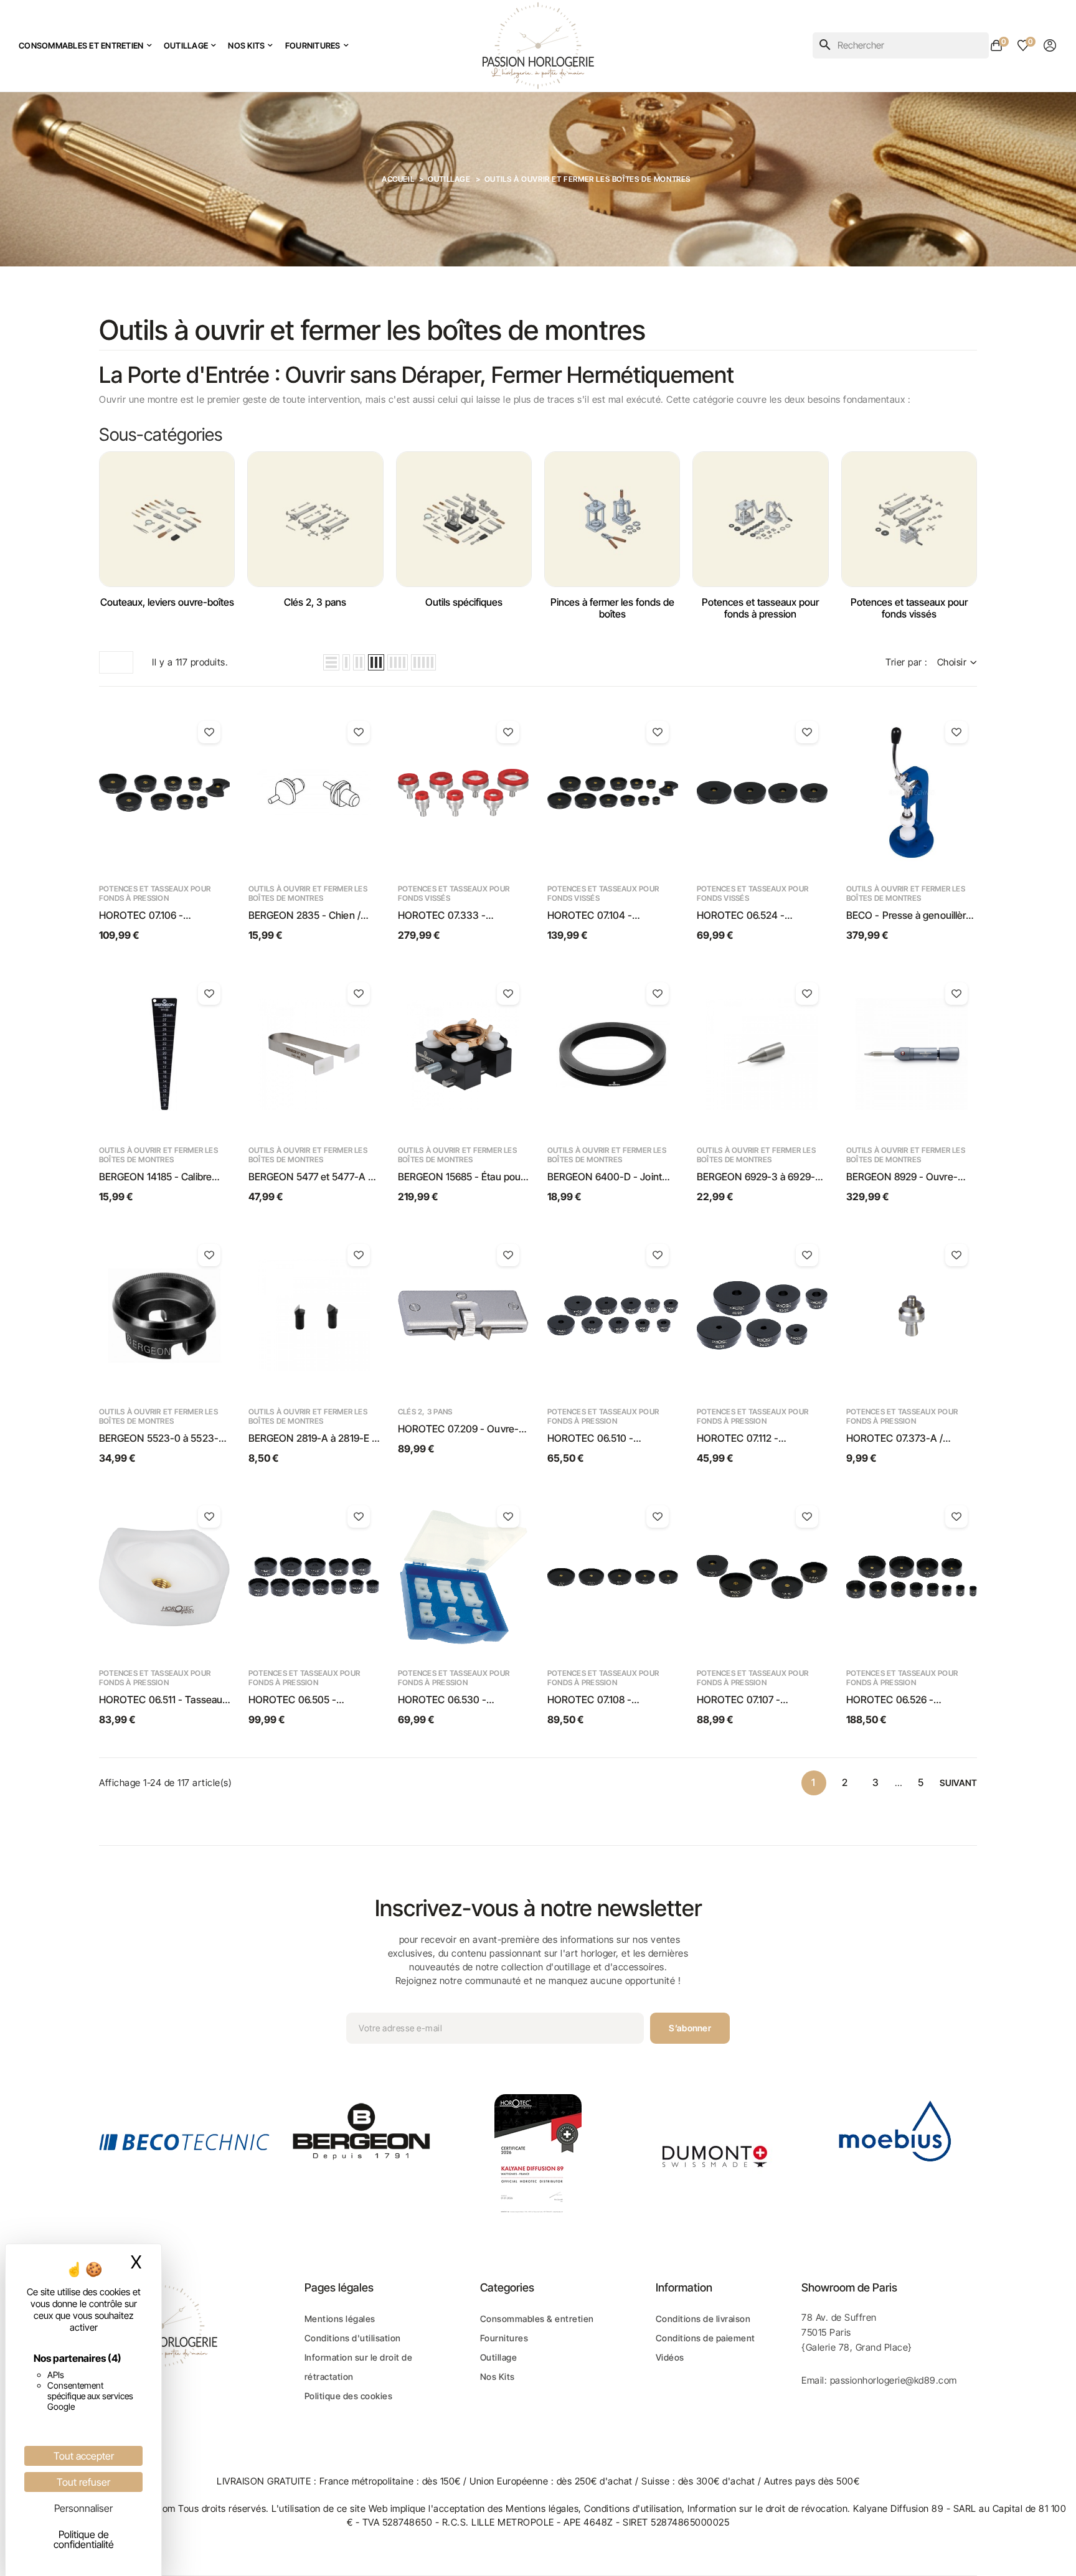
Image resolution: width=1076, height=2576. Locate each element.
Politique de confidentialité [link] (84, 2539)
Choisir (952, 662)
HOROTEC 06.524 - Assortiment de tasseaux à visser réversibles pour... (756, 916)
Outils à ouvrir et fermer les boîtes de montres (308, 893)
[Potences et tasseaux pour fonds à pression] (760, 519)
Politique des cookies (349, 2396)
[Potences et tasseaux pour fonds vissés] (909, 519)
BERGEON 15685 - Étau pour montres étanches (461, 1177)
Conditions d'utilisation (353, 2338)
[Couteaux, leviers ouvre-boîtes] (167, 519)
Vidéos (670, 2357)
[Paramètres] (1050, 45)
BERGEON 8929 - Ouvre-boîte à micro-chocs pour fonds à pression (902, 1177)
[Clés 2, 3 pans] (315, 519)
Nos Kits (498, 2376)
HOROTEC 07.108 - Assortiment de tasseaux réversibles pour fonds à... (604, 1700)
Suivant (958, 1783)
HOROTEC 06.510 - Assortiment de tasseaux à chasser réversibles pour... (606, 1439)
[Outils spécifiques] (464, 519)
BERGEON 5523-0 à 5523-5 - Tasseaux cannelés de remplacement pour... (162, 1439)
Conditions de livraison (703, 2319)
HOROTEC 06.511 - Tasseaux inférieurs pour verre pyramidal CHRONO (163, 1700)
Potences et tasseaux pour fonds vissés (909, 608)
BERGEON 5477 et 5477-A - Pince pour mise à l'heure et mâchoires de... (310, 1177)
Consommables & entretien (537, 2319)
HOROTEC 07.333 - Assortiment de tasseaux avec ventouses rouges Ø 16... (455, 916)
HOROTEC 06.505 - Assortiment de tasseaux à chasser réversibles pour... (307, 1700)
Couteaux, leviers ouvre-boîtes (167, 602)
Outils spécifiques (464, 602)
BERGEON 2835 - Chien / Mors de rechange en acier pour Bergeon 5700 (307, 916)
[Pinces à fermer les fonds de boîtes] (612, 519)
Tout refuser (83, 2482)
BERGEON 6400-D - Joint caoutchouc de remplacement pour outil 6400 (605, 1177)
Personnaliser (83, 2508)
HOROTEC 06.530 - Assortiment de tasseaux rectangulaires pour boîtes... (459, 1700)
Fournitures (504, 2338)
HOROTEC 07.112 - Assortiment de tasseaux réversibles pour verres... (752, 1439)
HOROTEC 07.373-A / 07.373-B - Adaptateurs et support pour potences (904, 1439)
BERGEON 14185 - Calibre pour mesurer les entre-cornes (155, 1177)
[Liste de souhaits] (209, 732)
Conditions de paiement (706, 2338)
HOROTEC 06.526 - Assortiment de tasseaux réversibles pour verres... (901, 1700)
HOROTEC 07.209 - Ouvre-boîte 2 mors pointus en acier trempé (461, 1429)
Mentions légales (340, 2319)
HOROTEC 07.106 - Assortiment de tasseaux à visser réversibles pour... (158, 916)
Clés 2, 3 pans (315, 602)
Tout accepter (84, 2456)
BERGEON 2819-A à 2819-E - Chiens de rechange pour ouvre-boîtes (312, 1439)
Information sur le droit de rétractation (359, 2367)
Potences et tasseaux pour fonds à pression (760, 608)
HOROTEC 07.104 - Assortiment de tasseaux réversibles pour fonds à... (604, 916)
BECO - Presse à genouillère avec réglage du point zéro (909, 916)
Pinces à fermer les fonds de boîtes (612, 608)
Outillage (499, 2357)
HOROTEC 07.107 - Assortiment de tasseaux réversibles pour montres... (755, 1700)
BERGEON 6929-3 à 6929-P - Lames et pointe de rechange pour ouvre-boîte (759, 1177)
